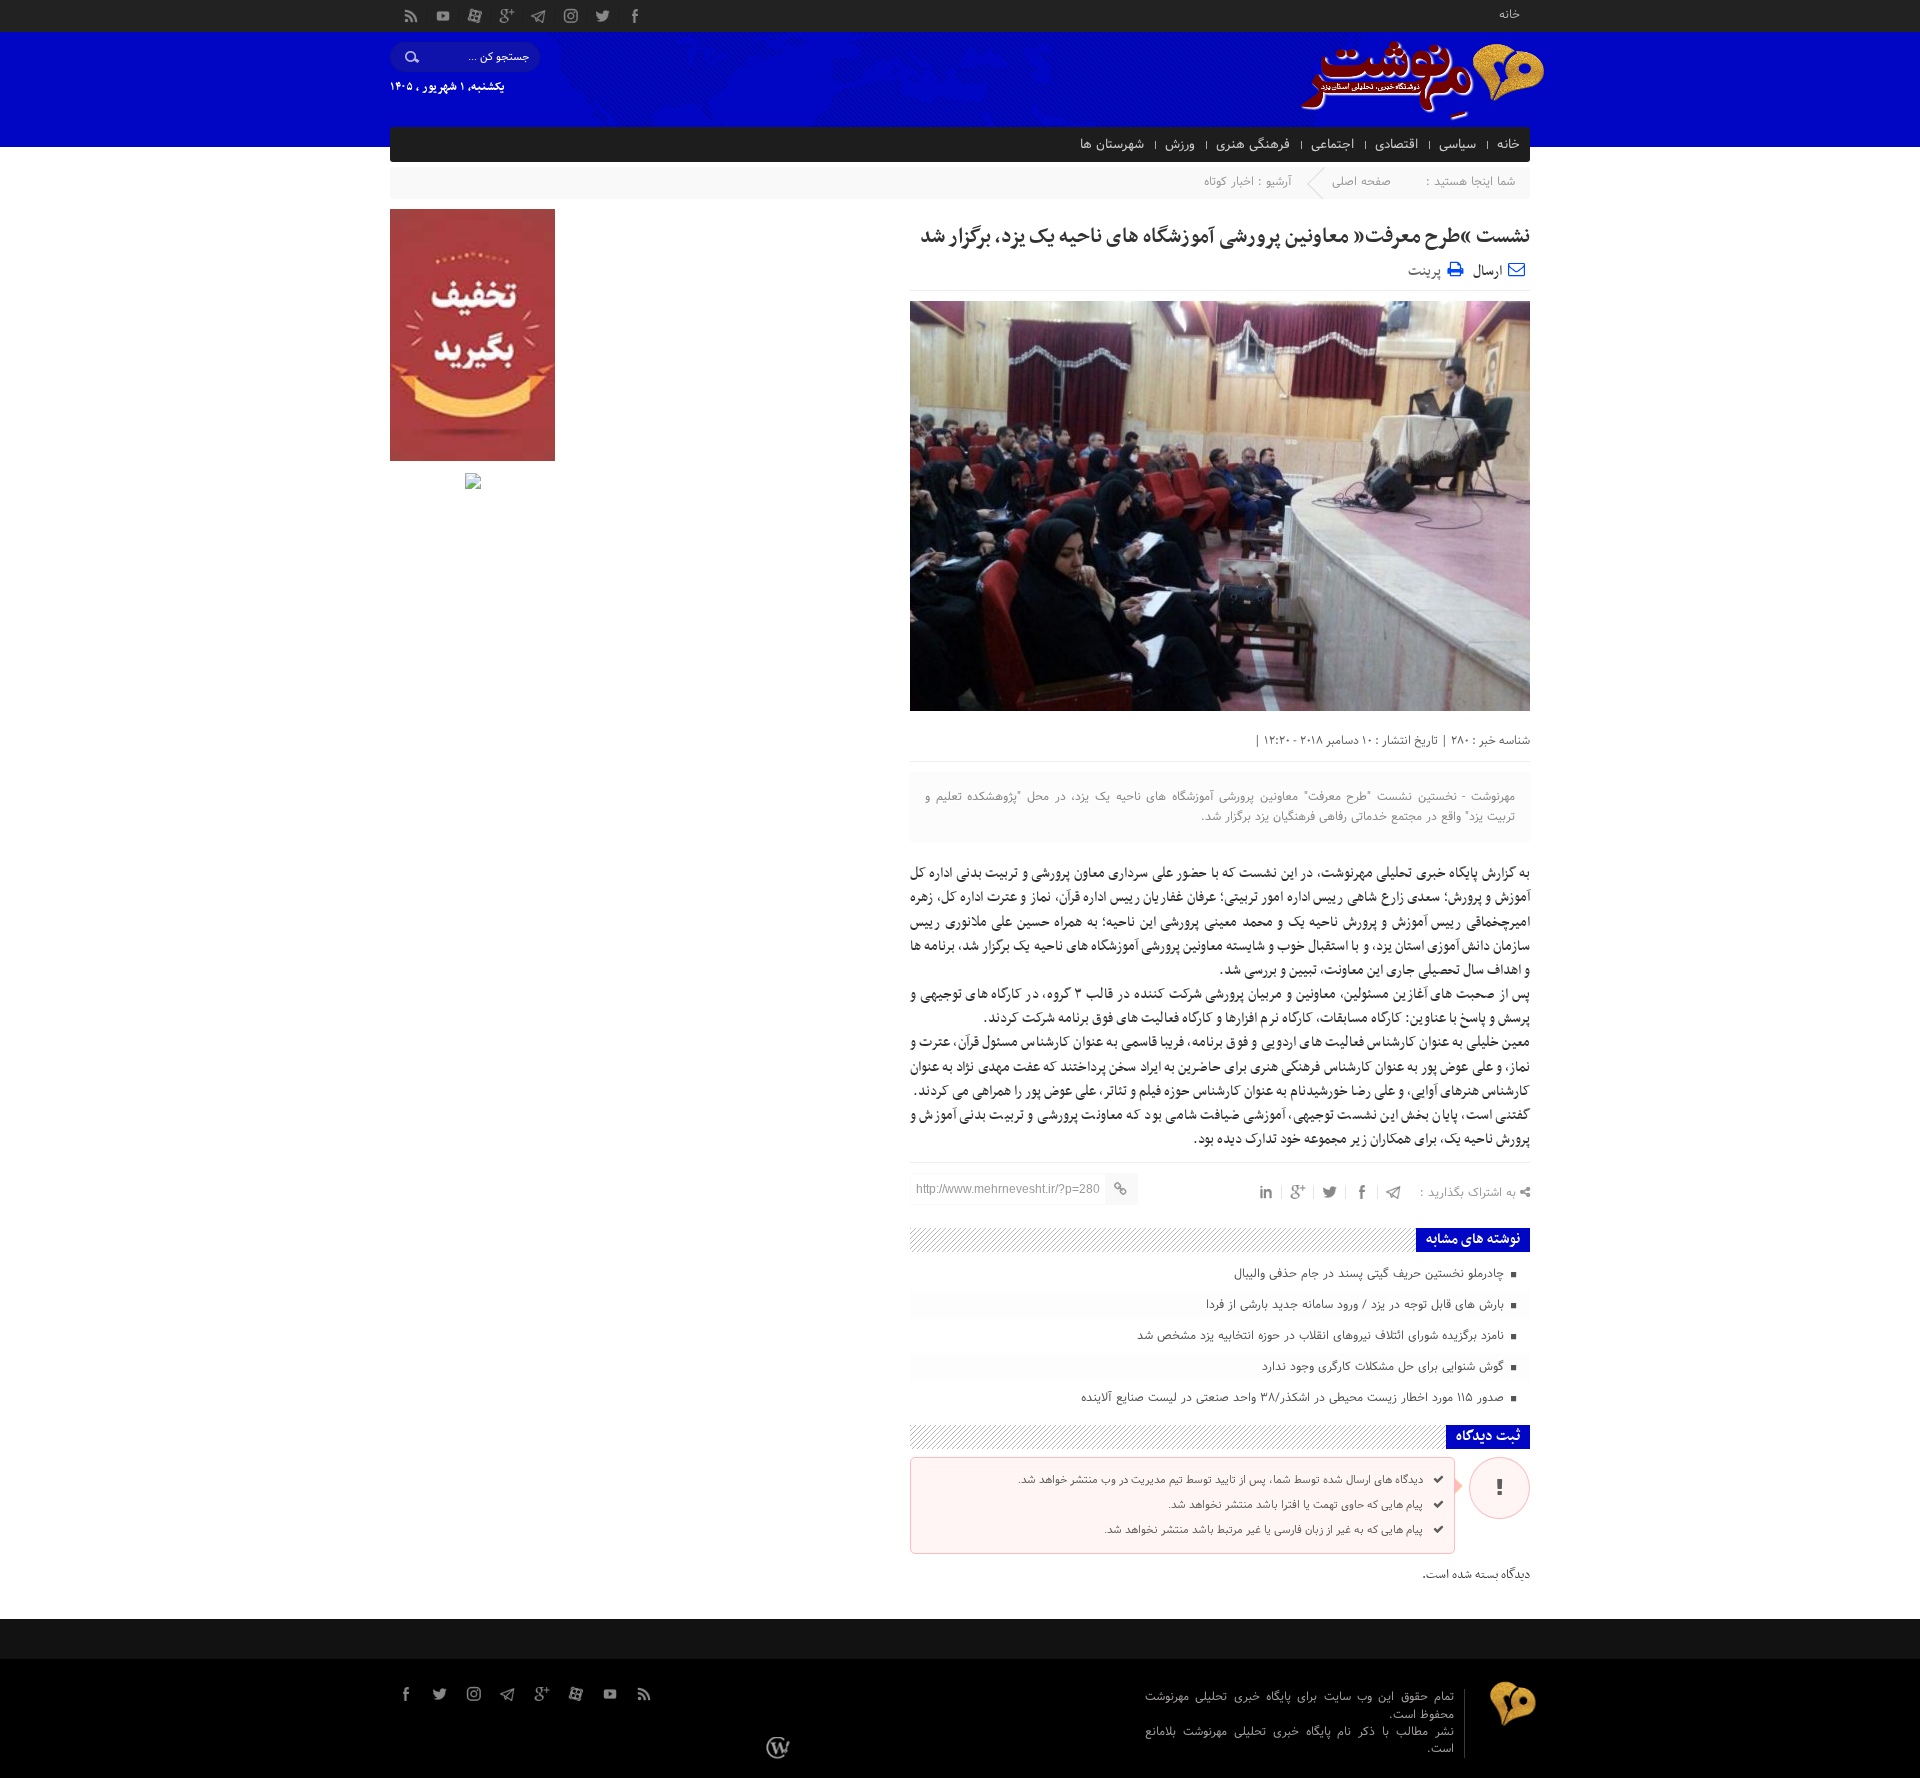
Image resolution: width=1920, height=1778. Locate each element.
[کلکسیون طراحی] (781, 1748)
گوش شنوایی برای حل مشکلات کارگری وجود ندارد (1385, 1367)
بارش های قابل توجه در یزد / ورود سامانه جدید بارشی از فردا (1357, 1305)
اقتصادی (1396, 145)
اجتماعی (1332, 145)
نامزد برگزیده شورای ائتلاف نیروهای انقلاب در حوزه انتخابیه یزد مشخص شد (1322, 1336)
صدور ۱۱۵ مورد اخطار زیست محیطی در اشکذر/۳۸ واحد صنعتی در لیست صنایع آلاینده (1294, 1398)
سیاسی (1457, 145)
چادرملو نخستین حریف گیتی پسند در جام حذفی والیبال (1371, 1274)
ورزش (1180, 145)
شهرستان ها (1112, 145)
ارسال (1487, 271)
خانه (1509, 13)
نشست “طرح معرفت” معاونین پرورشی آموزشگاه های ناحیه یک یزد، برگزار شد (1225, 237)
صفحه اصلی (1361, 182)
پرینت (1427, 268)
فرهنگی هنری (1253, 145)
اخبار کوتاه (1229, 182)
